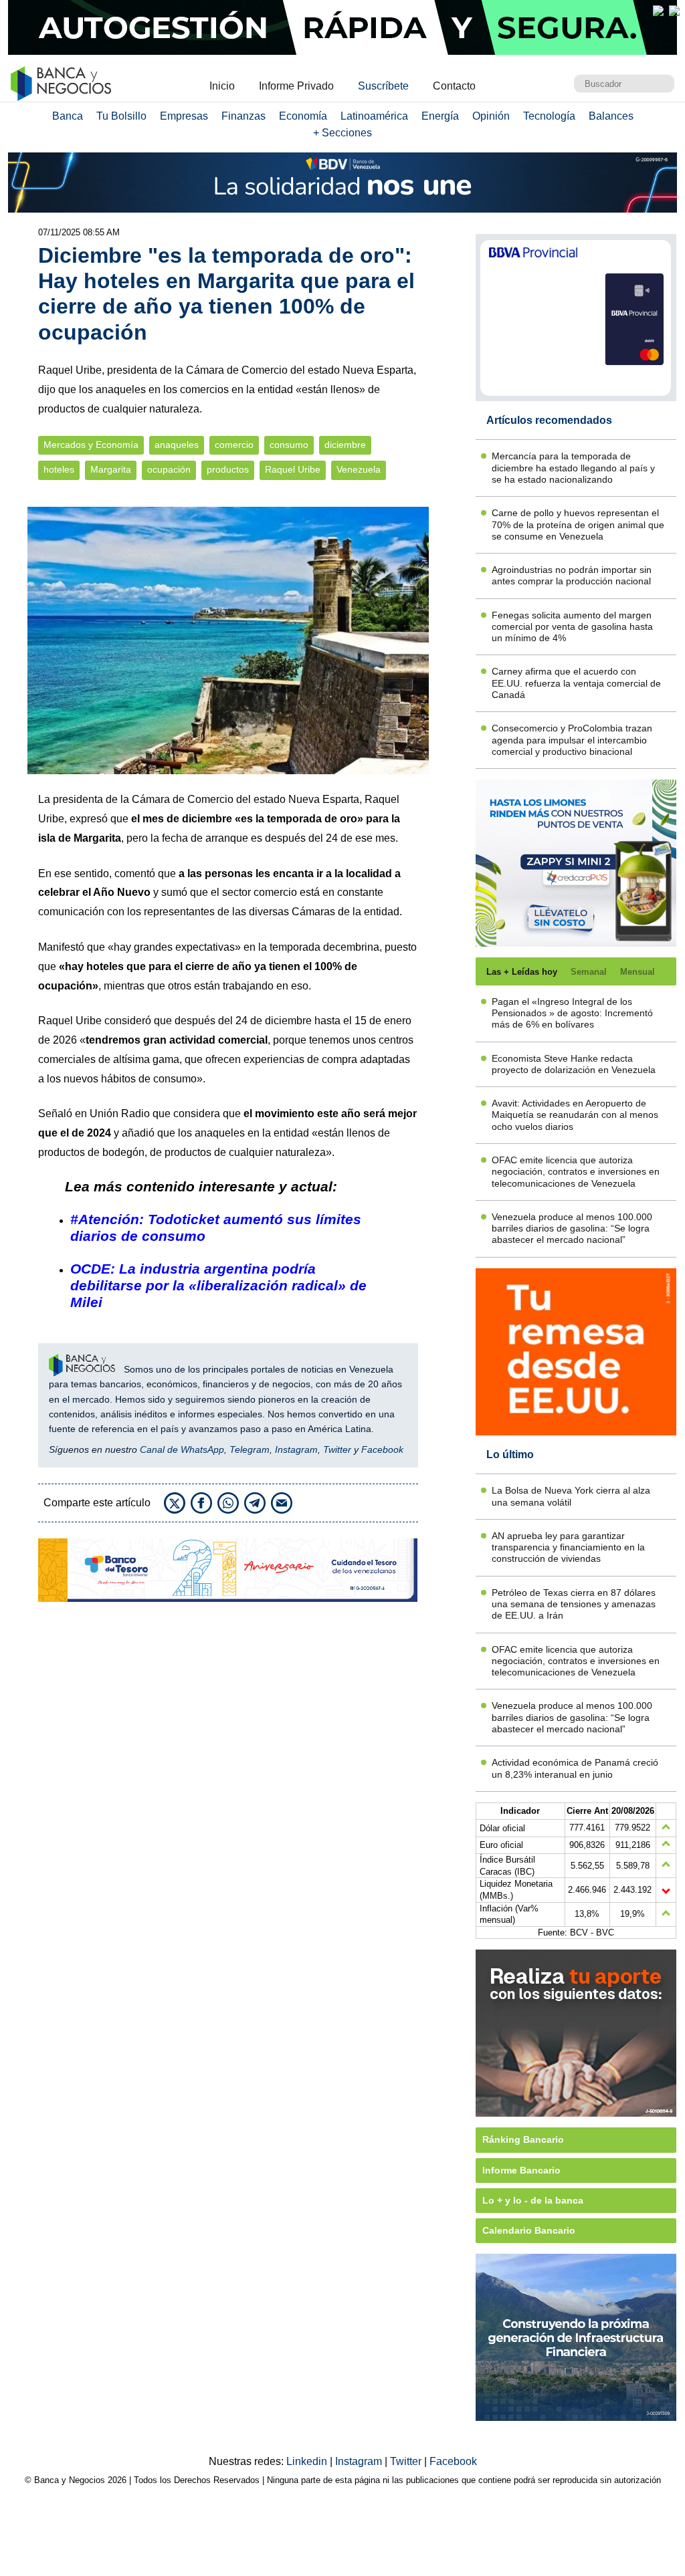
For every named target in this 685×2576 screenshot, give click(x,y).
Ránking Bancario (523, 2139)
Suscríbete (383, 86)
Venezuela (359, 470)
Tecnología (549, 116)
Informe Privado (296, 86)
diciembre (345, 445)
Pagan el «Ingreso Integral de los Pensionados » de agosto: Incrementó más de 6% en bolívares (572, 1013)
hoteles (59, 470)
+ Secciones (342, 133)
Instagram (296, 1449)
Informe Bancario (521, 2170)
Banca (68, 116)
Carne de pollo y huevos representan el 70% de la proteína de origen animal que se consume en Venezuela (578, 524)
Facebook (382, 1449)
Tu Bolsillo (121, 116)
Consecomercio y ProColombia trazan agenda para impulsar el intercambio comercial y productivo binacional (572, 740)
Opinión (491, 116)
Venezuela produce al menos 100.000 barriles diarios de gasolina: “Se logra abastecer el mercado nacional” (572, 1228)
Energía (440, 116)
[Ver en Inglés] (658, 11)
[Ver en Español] (674, 11)
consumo (289, 445)
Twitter (337, 1449)
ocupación (169, 470)
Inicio (222, 86)
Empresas (184, 116)
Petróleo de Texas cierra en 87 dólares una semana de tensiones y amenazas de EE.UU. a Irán (574, 1604)
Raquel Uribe (293, 470)
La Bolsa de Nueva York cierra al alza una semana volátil (571, 1496)
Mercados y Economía (91, 445)
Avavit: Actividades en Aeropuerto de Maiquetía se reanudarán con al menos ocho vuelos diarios (575, 1115)
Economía (303, 116)
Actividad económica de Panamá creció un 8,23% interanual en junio (575, 1768)
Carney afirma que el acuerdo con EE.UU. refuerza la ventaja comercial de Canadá (576, 683)
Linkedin (308, 2461)
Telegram (250, 1449)
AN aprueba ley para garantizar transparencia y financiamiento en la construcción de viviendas (568, 1547)
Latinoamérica (374, 116)
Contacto (454, 86)
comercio (234, 445)
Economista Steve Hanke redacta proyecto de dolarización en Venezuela (574, 1064)
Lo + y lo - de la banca (533, 2200)
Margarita (111, 470)
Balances (611, 116)
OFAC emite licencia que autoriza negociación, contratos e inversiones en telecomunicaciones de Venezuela (576, 1172)
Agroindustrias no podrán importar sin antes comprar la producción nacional (572, 575)
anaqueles (177, 445)
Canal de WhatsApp (182, 1449)
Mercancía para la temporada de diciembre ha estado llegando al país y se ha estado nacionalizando (573, 468)
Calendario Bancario (529, 2230)
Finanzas (243, 116)
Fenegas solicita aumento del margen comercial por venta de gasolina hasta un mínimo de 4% (572, 627)
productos (228, 470)
